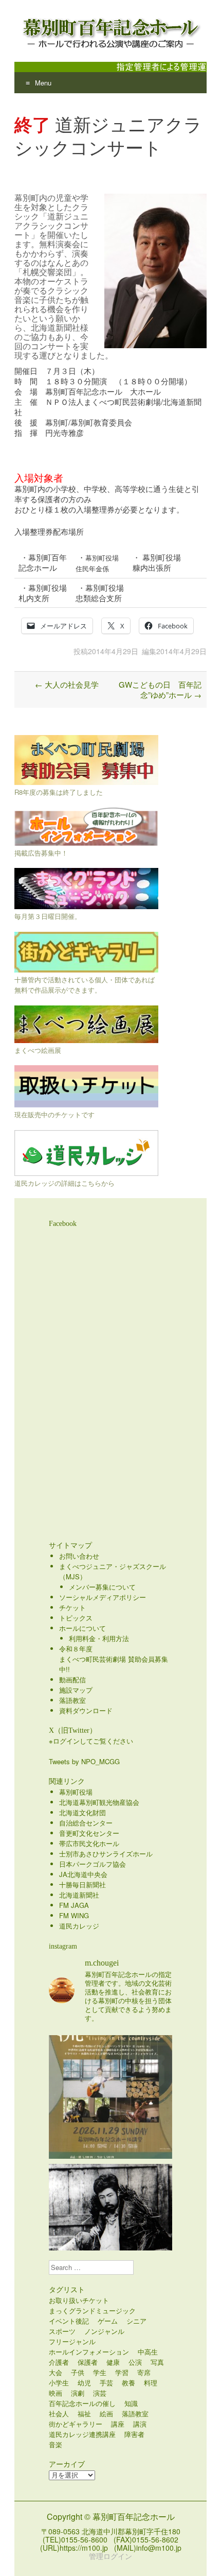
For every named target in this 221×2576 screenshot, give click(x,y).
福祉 (84, 2413)
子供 (78, 2372)
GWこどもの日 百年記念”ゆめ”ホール (160, 689)
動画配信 (72, 1679)
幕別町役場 (76, 1792)
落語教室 (72, 1700)
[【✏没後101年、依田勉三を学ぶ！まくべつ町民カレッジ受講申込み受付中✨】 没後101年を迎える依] (110, 2226)
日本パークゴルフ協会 (93, 1864)
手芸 (106, 2383)
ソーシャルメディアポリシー (103, 1597)
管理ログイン (110, 2556)
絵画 (106, 2413)
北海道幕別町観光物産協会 (99, 1802)
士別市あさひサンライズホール (106, 1854)
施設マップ (76, 1690)
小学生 (59, 2383)
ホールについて (82, 1628)
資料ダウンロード (86, 1710)
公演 (135, 2362)
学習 (122, 2372)
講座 (118, 2424)
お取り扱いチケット (79, 2300)
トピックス (76, 1618)
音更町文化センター (89, 1833)
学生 (100, 2372)
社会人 (59, 2413)
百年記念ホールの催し (82, 2403)
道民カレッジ (79, 1926)
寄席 (144, 2372)
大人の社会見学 (67, 684)
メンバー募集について (102, 1587)
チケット (72, 1607)
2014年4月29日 (113, 651)
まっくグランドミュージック (92, 2310)
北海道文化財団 (82, 1812)
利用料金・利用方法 (99, 1638)
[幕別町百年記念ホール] (110, 31)
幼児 (84, 2383)
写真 (157, 2362)
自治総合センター (86, 1823)
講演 (140, 2424)
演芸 (100, 2393)
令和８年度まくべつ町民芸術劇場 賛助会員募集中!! (114, 1659)
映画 (56, 2393)
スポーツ (62, 2331)
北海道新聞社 (79, 1895)
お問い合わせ (79, 1556)
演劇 (78, 2393)
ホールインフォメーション (89, 2352)
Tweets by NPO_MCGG (84, 1761)
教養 (128, 2383)
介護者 (59, 2362)
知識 (131, 2403)
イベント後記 (69, 2321)
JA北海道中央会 (83, 1874)
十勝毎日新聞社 (82, 1884)
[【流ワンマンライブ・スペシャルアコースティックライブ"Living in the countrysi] (110, 2097)
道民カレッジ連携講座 (82, 2434)
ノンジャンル (104, 2331)
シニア (136, 2321)
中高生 (148, 2352)
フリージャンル (72, 2341)
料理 (151, 2383)
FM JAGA (74, 1905)
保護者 (88, 2362)
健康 (113, 2362)
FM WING (74, 1915)
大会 (56, 2372)
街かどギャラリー (76, 2424)
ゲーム (108, 2321)
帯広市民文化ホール (89, 1843)
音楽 (56, 2444)
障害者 (134, 2434)
